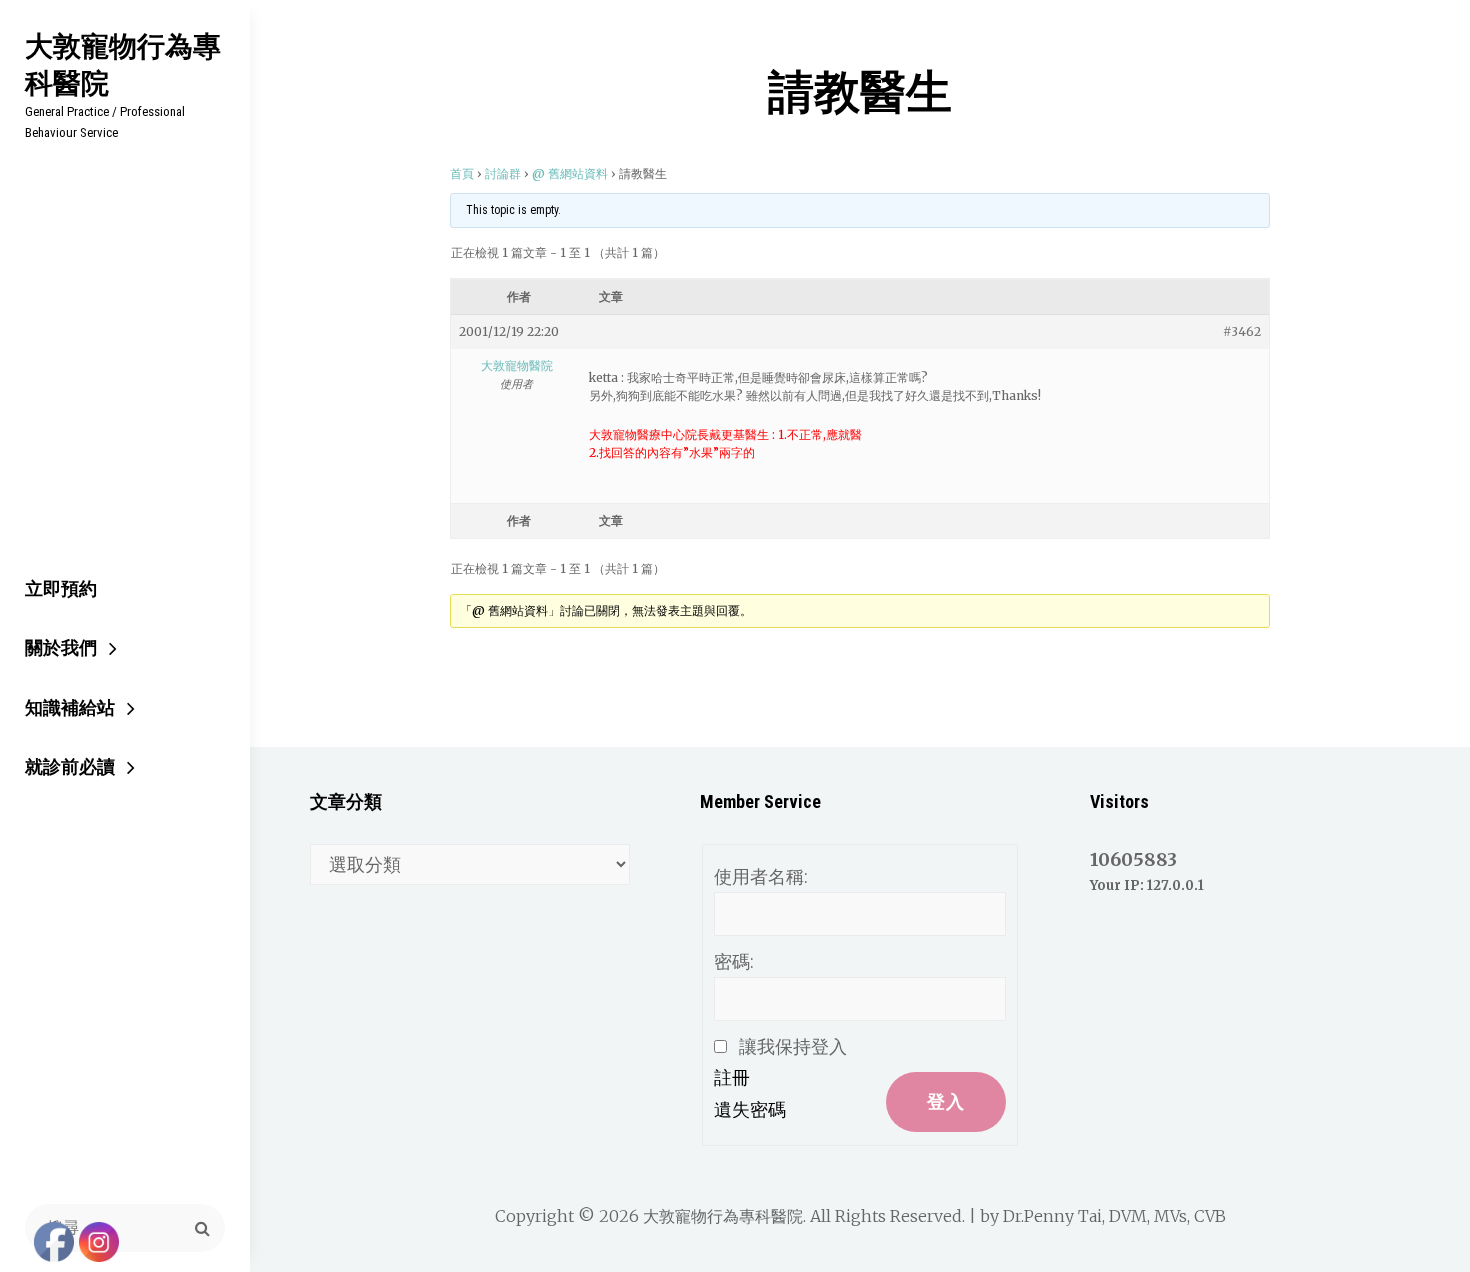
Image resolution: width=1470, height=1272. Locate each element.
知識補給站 (70, 707)
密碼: (734, 961)
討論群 (503, 173)
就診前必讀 (70, 766)
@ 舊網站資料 (570, 173)
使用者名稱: (761, 876)
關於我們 (61, 647)
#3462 (1242, 331)
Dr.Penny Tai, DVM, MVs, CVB (1114, 1216)
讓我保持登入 (793, 1046)
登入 (946, 1101)
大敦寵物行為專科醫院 (123, 64)
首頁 (462, 173)
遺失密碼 (750, 1109)
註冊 (732, 1077)
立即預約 (61, 588)
